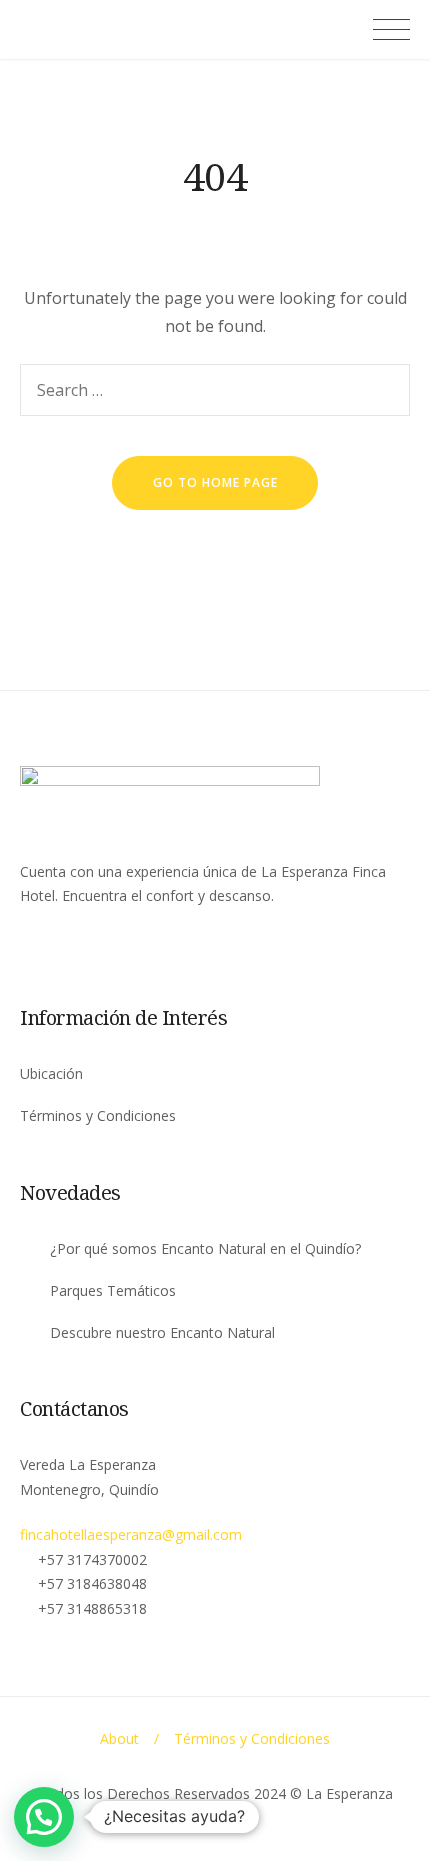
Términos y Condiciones (98, 1115)
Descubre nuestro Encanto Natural (162, 1332)
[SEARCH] (384, 390)
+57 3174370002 (92, 1559)
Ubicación (51, 1073)
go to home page (215, 482)
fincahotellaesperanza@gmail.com (131, 1534)
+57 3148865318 (92, 1608)
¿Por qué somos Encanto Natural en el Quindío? (205, 1248)
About (119, 1738)
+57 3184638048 (92, 1583)
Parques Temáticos (113, 1290)
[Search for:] (215, 390)
